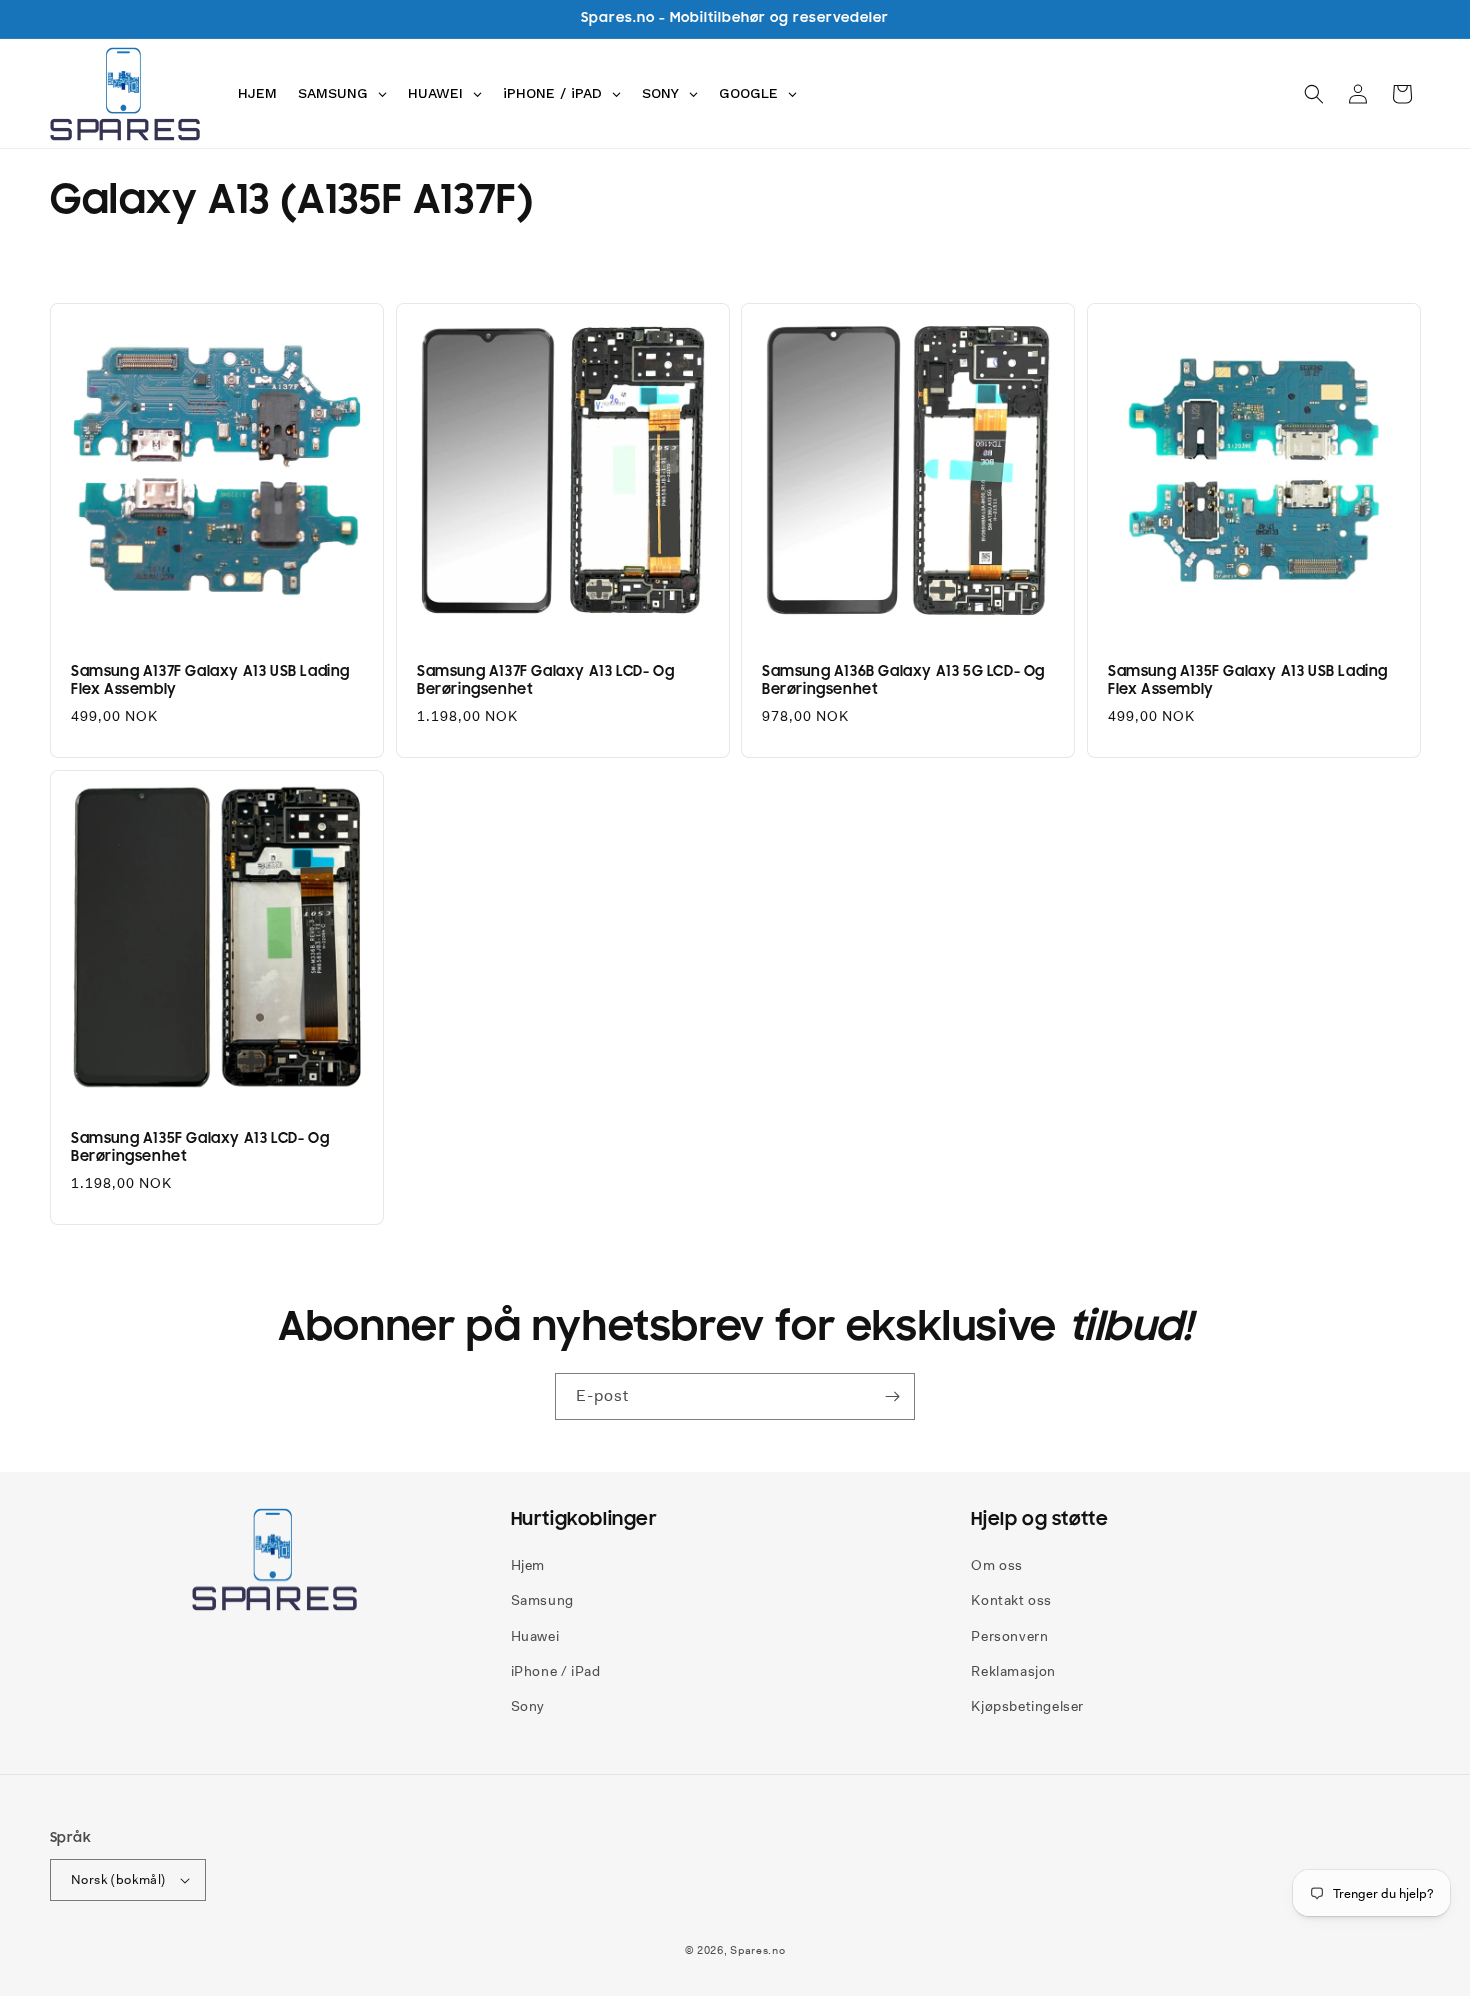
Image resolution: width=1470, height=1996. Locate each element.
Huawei (535, 1636)
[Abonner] (892, 1396)
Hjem (528, 1565)
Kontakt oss (1011, 1600)
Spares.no (757, 1950)
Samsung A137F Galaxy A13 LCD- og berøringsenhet (545, 680)
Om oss (997, 1565)
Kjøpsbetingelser (1027, 1706)
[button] (1314, 94)
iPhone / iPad (556, 1671)
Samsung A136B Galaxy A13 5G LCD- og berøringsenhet (903, 680)
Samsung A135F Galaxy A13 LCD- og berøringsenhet (200, 1146)
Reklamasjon (1013, 1671)
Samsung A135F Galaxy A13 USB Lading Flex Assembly (1248, 680)
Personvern (1009, 1636)
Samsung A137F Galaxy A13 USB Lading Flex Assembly (210, 680)
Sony (528, 1706)
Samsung (542, 1600)
